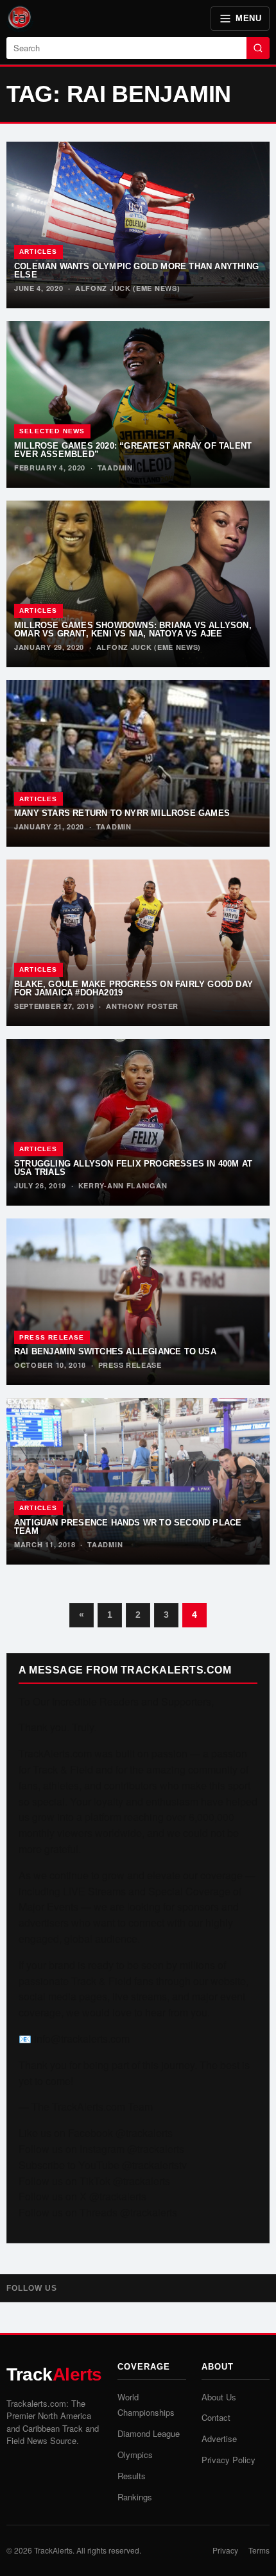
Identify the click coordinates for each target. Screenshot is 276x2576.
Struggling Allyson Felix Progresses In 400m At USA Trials (133, 1168)
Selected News (52, 431)
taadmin (115, 468)
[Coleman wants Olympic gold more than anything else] (138, 225)
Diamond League (149, 2433)
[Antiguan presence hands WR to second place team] (138, 1481)
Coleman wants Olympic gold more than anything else (136, 270)
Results (132, 2476)
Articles (39, 252)
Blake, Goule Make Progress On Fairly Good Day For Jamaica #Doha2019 (134, 988)
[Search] (258, 48)
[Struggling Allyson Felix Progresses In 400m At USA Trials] (138, 1122)
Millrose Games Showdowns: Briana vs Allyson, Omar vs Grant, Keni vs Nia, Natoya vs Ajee (133, 629)
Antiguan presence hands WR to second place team (128, 1527)
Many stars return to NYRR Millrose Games (122, 813)
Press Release (52, 1337)
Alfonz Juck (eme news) (127, 288)
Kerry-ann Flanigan (123, 1185)
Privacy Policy (229, 2460)
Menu (248, 18)
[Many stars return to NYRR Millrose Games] (138, 763)
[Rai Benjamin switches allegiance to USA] (138, 1302)
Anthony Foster (142, 1006)
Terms (259, 2550)
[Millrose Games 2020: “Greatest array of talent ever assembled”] (138, 404)
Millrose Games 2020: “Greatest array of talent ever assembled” (133, 450)
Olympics (135, 2455)
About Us (219, 2397)
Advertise (219, 2439)
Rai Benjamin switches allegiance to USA (115, 1351)
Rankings (135, 2497)
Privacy (225, 2550)
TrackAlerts (53, 2550)
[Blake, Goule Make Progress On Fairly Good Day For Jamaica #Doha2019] (138, 943)
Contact (216, 2417)
